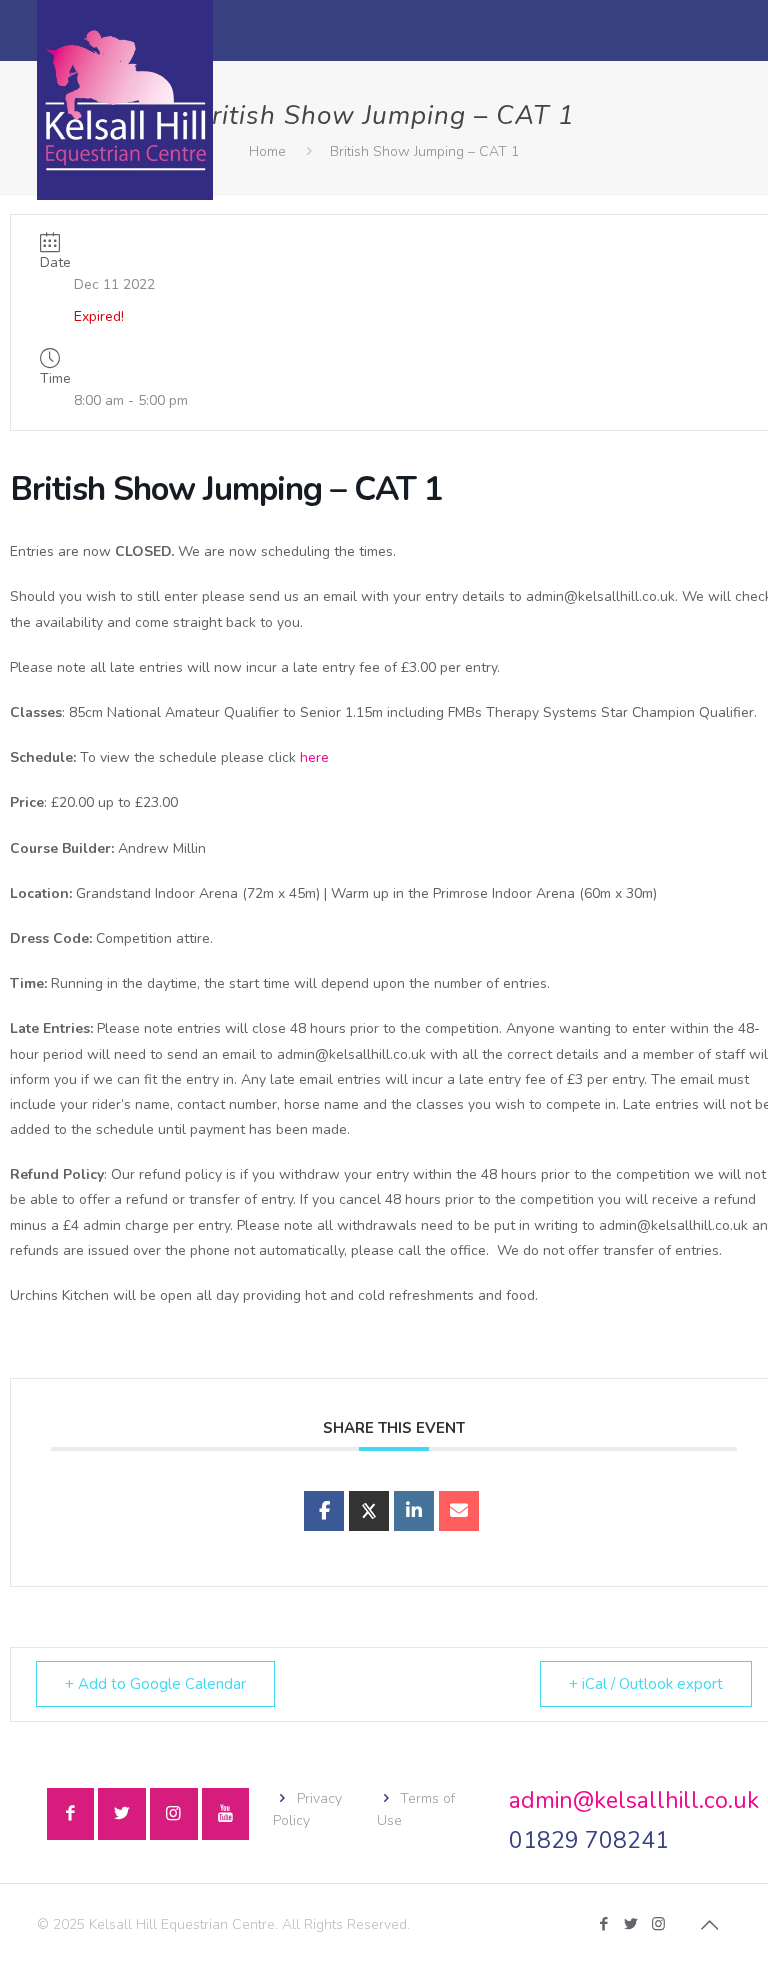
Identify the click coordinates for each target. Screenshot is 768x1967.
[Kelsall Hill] (125, 100)
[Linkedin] (414, 1511)
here (314, 757)
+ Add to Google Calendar (155, 1684)
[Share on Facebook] (324, 1511)
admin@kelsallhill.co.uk (634, 1800)
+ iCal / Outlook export (646, 1684)
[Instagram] (658, 1924)
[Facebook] (604, 1924)
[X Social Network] (369, 1511)
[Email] (459, 1511)
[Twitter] (631, 1924)
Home (267, 151)
